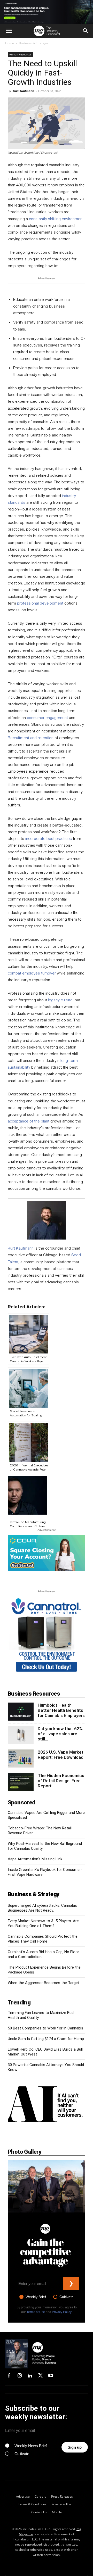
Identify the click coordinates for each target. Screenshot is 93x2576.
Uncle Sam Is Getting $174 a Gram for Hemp (46, 2039)
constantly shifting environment (56, 219)
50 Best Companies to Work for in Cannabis (45, 2028)
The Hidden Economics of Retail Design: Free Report (61, 1781)
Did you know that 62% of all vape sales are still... (60, 1734)
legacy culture (60, 1000)
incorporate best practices (49, 839)
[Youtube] (51, 2376)
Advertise (23, 2496)
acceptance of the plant (29, 1121)
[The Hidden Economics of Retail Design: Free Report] (21, 1782)
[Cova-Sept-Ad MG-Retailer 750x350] (47, 1553)
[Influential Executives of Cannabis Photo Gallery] (47, 2186)
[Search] (86, 31)
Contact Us (39, 2512)
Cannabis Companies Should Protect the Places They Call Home (43, 1939)
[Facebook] (9, 2376)
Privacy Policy (62, 2312)
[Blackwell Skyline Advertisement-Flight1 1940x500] (47, 12)
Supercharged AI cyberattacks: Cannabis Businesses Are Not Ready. (42, 1908)
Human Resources (20, 54)
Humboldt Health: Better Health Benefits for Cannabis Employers (61, 1710)
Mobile (57, 2512)
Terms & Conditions (32, 2504)
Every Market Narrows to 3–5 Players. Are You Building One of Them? (43, 1923)
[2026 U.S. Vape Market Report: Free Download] (21, 1758)
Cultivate (67, 2297)
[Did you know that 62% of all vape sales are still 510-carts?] (21, 1735)
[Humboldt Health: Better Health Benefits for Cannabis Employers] (21, 1712)
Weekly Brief (36, 2297)
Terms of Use (36, 2312)
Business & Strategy (33, 43)
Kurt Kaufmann (23, 91)
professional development (40, 603)
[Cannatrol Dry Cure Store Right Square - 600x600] (47, 1673)
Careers (40, 2496)
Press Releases (62, 2496)
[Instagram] (19, 2376)
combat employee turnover (32, 973)
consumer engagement (47, 718)
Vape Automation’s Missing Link (35, 1859)
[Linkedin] (30, 2376)
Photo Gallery (25, 2152)
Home (10, 43)
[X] (40, 2376)
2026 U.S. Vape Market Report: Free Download (61, 1755)
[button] (9, 31)
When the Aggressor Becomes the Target (44, 1983)
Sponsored (22, 1802)
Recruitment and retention (31, 738)
